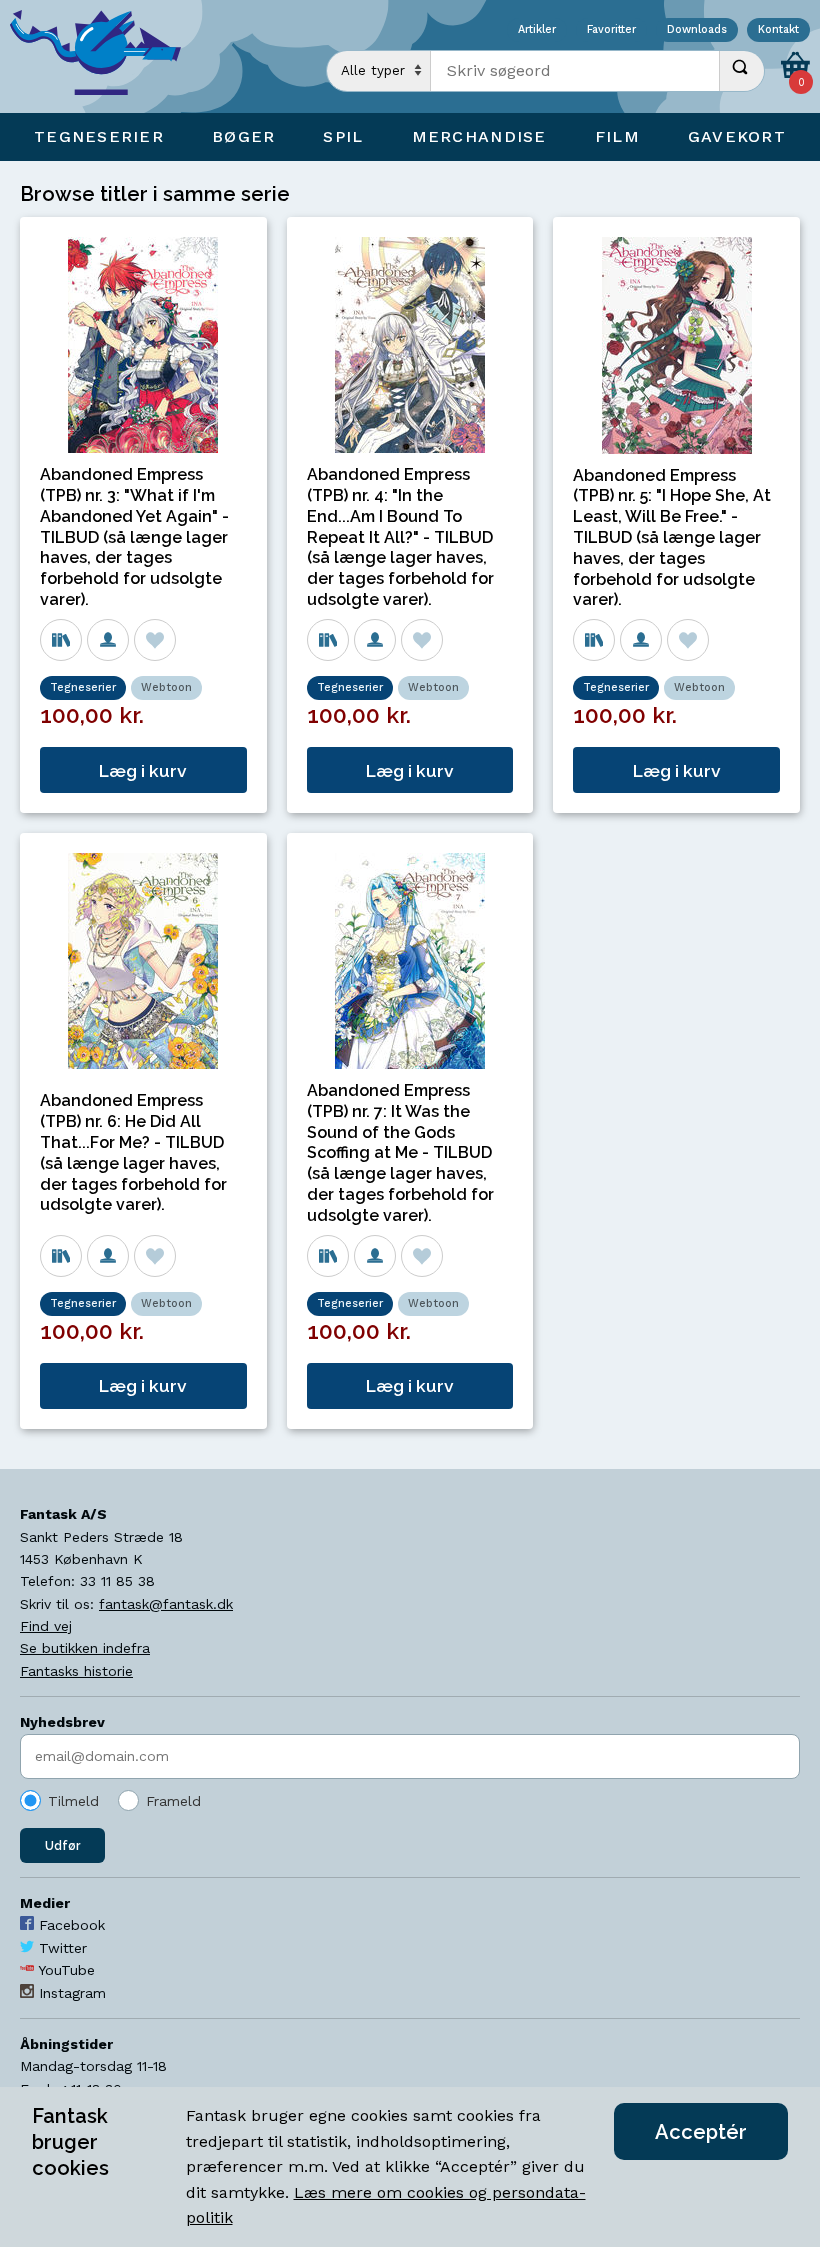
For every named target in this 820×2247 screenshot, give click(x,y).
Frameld (173, 1801)
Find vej (46, 1626)
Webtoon (166, 687)
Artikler (537, 30)
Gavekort (737, 136)
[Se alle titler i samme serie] (61, 640)
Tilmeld (73, 1801)
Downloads (697, 30)
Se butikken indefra (85, 1648)
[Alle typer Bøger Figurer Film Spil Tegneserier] (379, 71)
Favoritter (611, 30)
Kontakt (778, 30)
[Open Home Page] (105, 56)
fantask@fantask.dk (166, 1604)
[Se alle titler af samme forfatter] (108, 640)
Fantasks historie (76, 1671)
